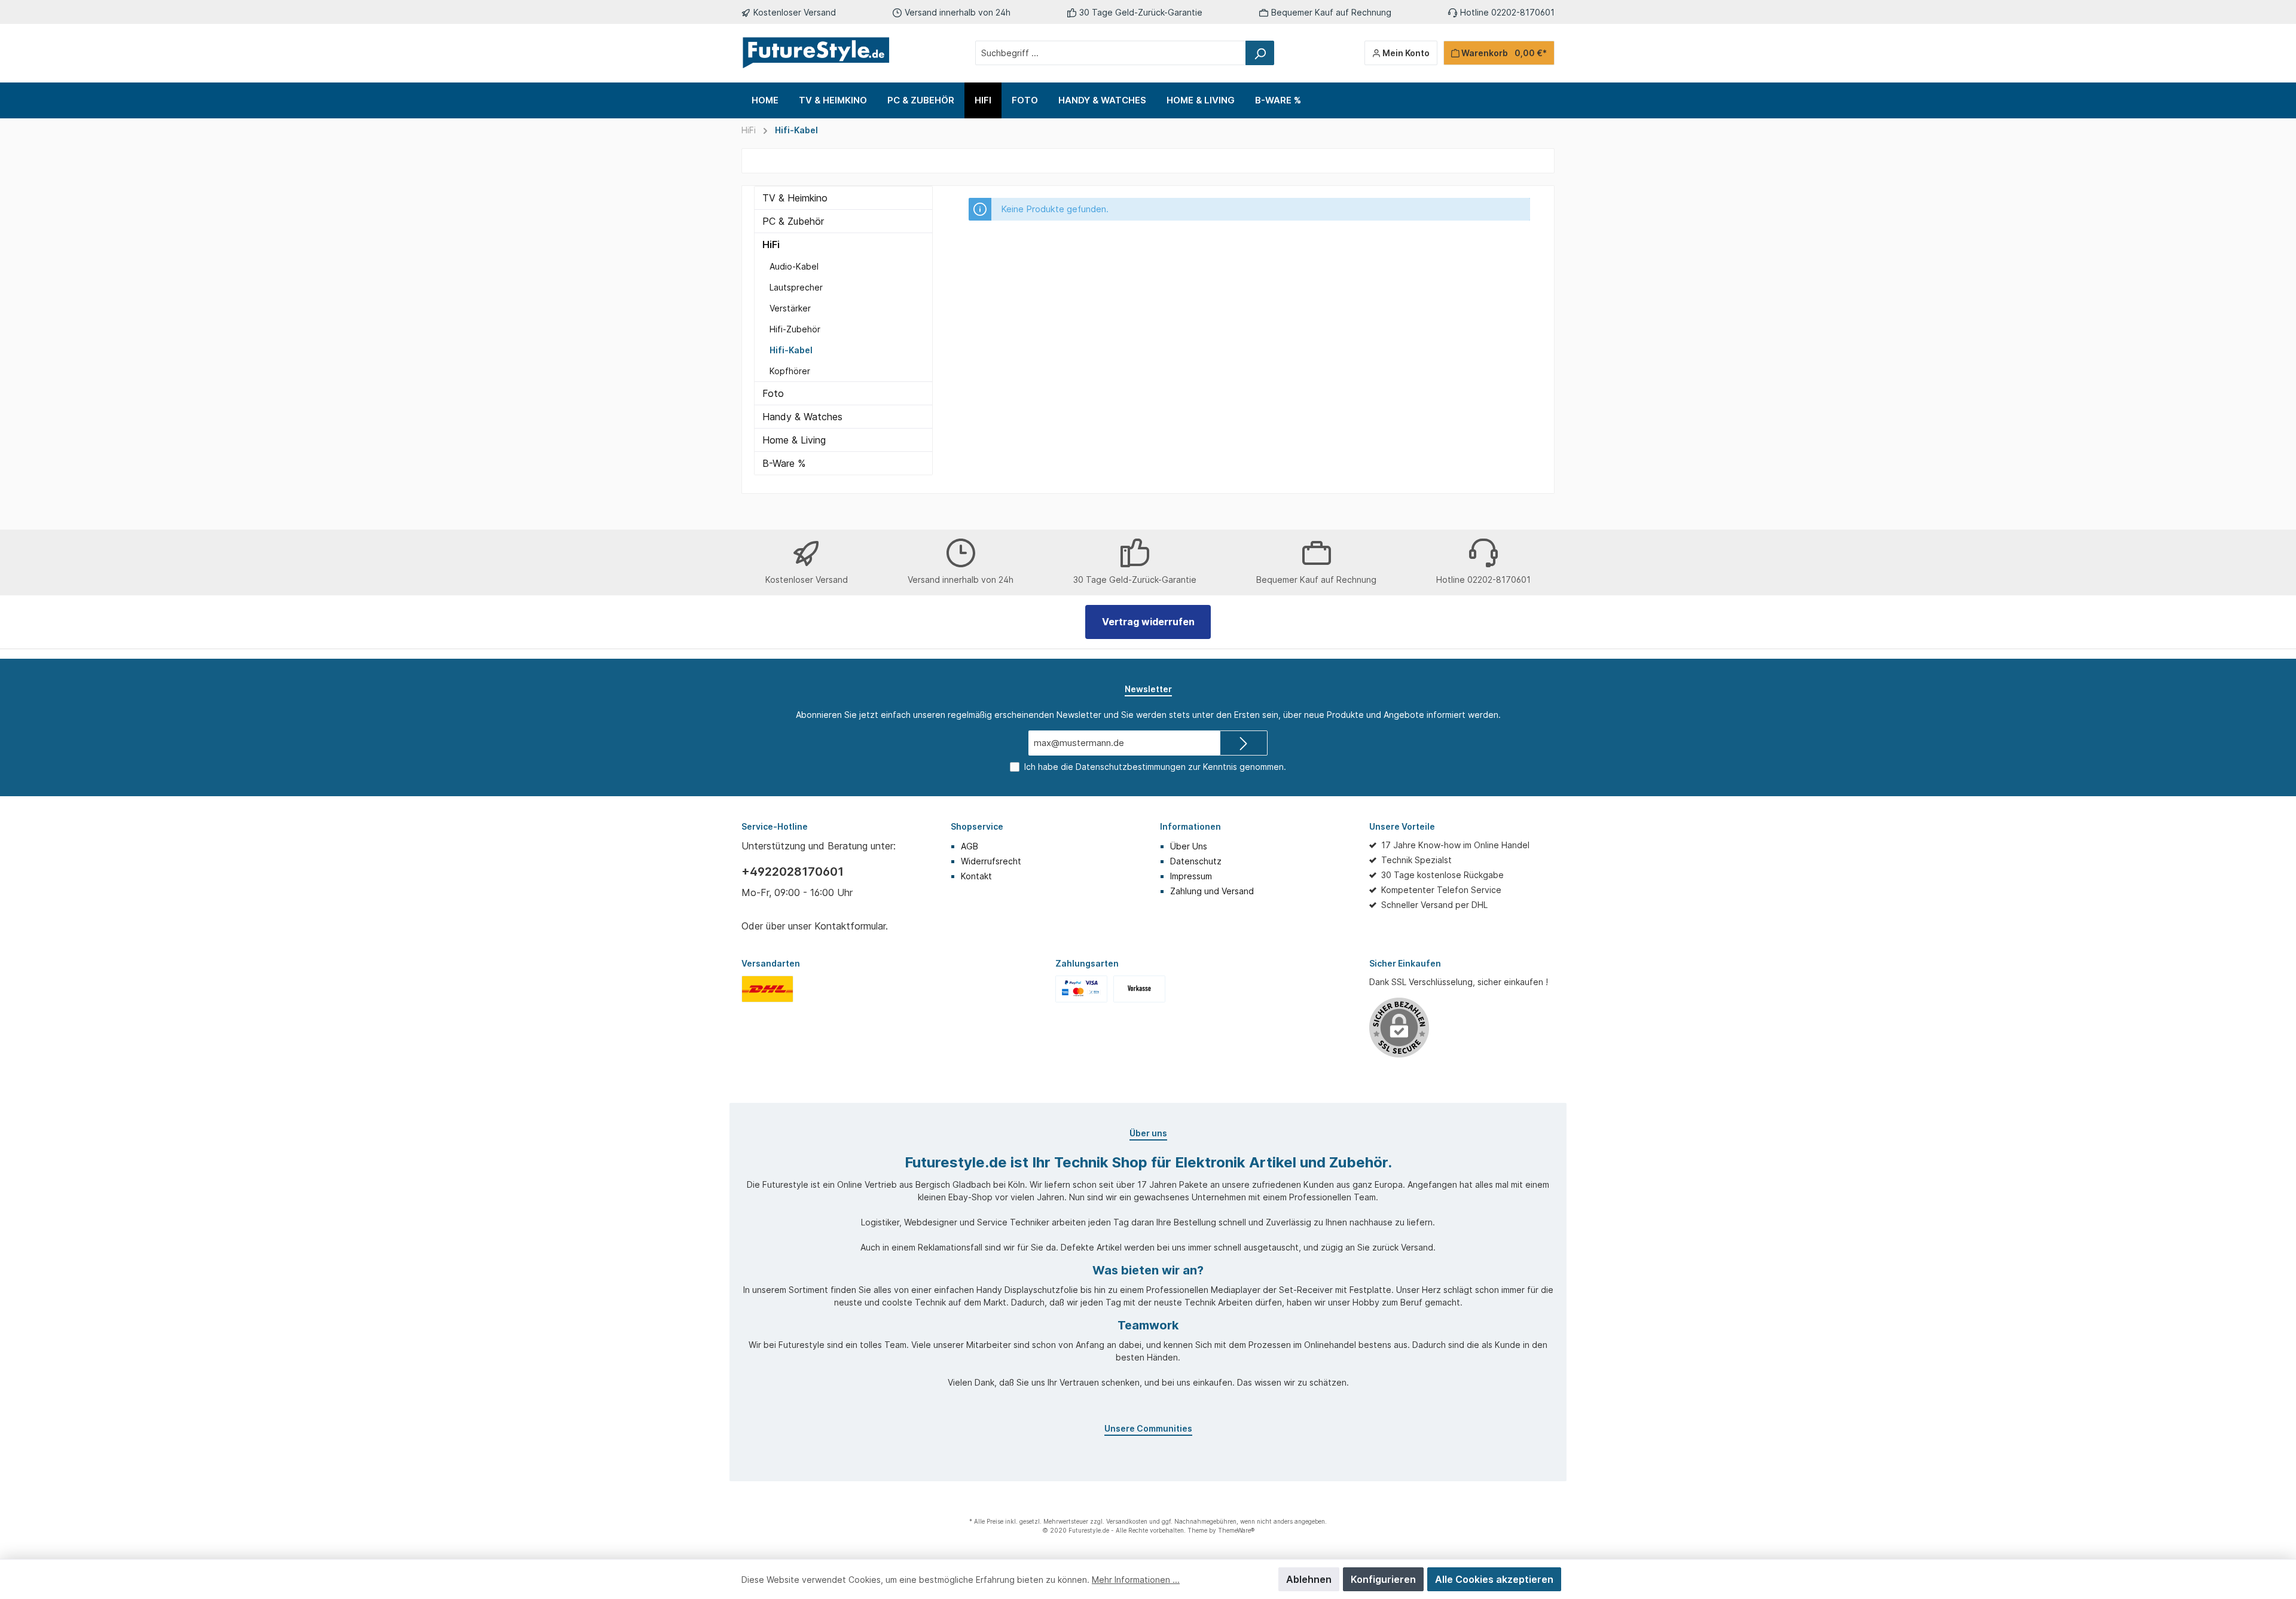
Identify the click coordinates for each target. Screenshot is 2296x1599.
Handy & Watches (802, 417)
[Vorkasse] (1139, 988)
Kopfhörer (790, 371)
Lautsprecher (796, 287)
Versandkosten (1127, 1521)
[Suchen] (1260, 53)
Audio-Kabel (794, 266)
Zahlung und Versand (1212, 891)
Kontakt (976, 876)
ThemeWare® (1236, 1530)
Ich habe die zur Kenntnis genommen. (1155, 767)
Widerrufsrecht (991, 861)
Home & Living (794, 440)
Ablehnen (1309, 1579)
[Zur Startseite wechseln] (816, 53)
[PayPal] (1081, 988)
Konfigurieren (1383, 1579)
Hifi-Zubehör (795, 329)
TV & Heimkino (795, 198)
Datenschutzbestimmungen (1131, 767)
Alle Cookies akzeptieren (1494, 1579)
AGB (970, 846)
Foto (773, 393)
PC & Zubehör (793, 221)
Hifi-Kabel (796, 130)
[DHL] (767, 988)
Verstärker (790, 308)
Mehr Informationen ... (1136, 1580)
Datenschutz (1196, 861)
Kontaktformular (850, 926)
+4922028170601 (793, 872)
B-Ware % (784, 463)
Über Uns (1189, 846)
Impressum (1191, 876)
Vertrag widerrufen (1148, 622)
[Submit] (1244, 743)
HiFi (749, 130)
